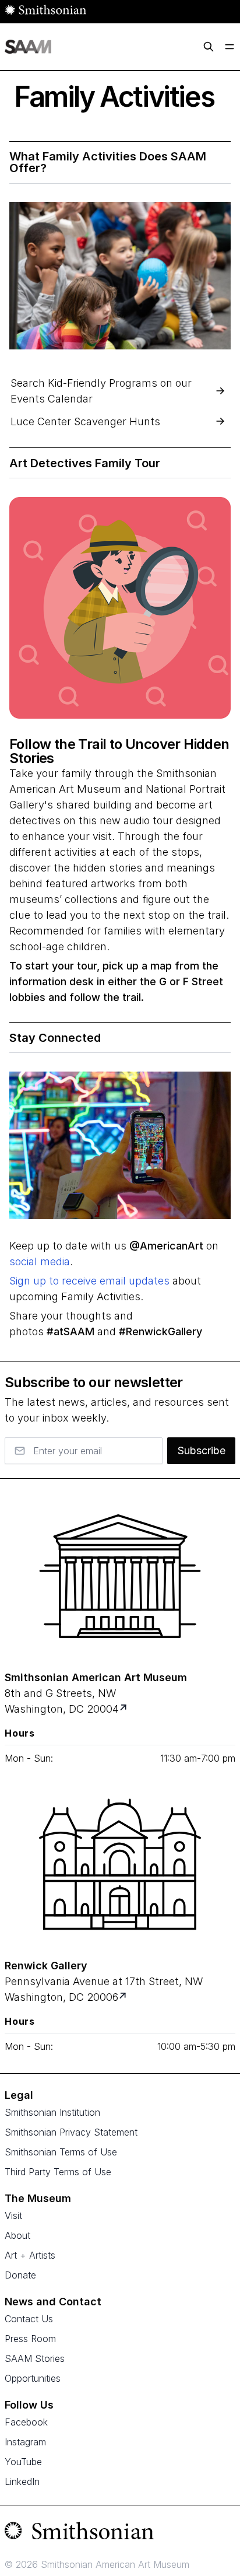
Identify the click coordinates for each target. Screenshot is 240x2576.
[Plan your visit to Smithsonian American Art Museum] (124, 1709)
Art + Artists (30, 2255)
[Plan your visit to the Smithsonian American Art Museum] (120, 1576)
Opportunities (33, 2378)
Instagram (25, 2442)
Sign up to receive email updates (89, 1281)
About (17, 2235)
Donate (20, 2275)
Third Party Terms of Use (58, 2172)
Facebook (26, 2422)
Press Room (30, 2339)
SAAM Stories (35, 2358)
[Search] (209, 47)
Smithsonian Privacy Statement (71, 2132)
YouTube (23, 2462)
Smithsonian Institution (52, 2112)
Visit (13, 2215)
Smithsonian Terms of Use (61, 2152)
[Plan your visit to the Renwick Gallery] (120, 1864)
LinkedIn (22, 2481)
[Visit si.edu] (120, 2533)
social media (40, 1261)
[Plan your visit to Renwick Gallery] (124, 1997)
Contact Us (29, 2319)
